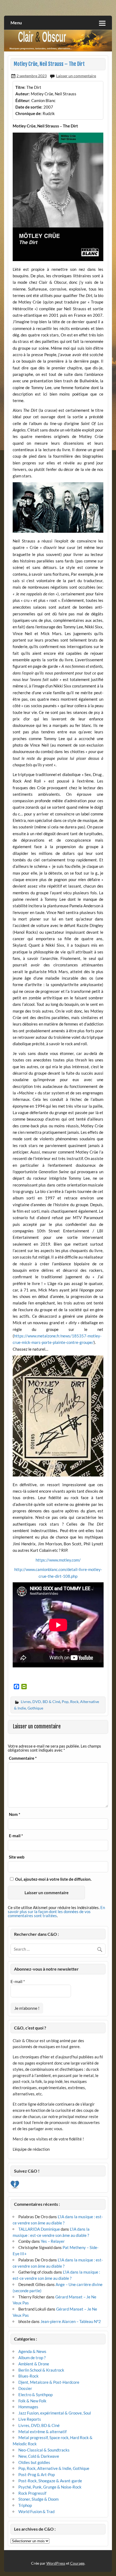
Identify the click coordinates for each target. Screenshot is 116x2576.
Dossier (25, 2388)
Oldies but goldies (34, 2462)
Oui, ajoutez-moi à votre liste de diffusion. (53, 1879)
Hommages (28, 2407)
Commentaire (23, 1758)
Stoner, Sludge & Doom (38, 2499)
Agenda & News (32, 2351)
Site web (17, 1857)
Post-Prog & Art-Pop (37, 2474)
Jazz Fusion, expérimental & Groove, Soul (55, 2413)
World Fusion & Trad (36, 2511)
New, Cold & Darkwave (39, 2456)
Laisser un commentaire (76, 76)
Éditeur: (23, 100)
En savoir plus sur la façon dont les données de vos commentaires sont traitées (56, 1911)
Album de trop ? (32, 2358)
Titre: (20, 87)
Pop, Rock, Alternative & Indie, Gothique (54, 2468)
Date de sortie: (29, 107)
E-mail (16, 1836)
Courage (77, 2563)
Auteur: (23, 94)
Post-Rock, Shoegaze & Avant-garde (50, 2481)
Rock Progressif (32, 2493)
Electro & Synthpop (35, 2395)
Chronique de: (28, 113)
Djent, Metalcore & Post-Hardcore (49, 2382)
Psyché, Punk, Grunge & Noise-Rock (50, 2487)
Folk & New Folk (32, 2401)
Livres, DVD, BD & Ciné (40, 1702)
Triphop (25, 2505)
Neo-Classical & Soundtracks (44, 2450)
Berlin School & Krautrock (41, 2370)
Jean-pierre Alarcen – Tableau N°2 (71, 2321)
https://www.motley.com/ (58, 1560)
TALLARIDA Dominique (39, 2229)
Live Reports (30, 2419)
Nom (15, 1814)
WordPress (56, 2563)
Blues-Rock (28, 2376)
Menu (16, 23)
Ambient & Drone (34, 2364)
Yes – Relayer (53, 2241)
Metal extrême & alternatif (42, 2432)
